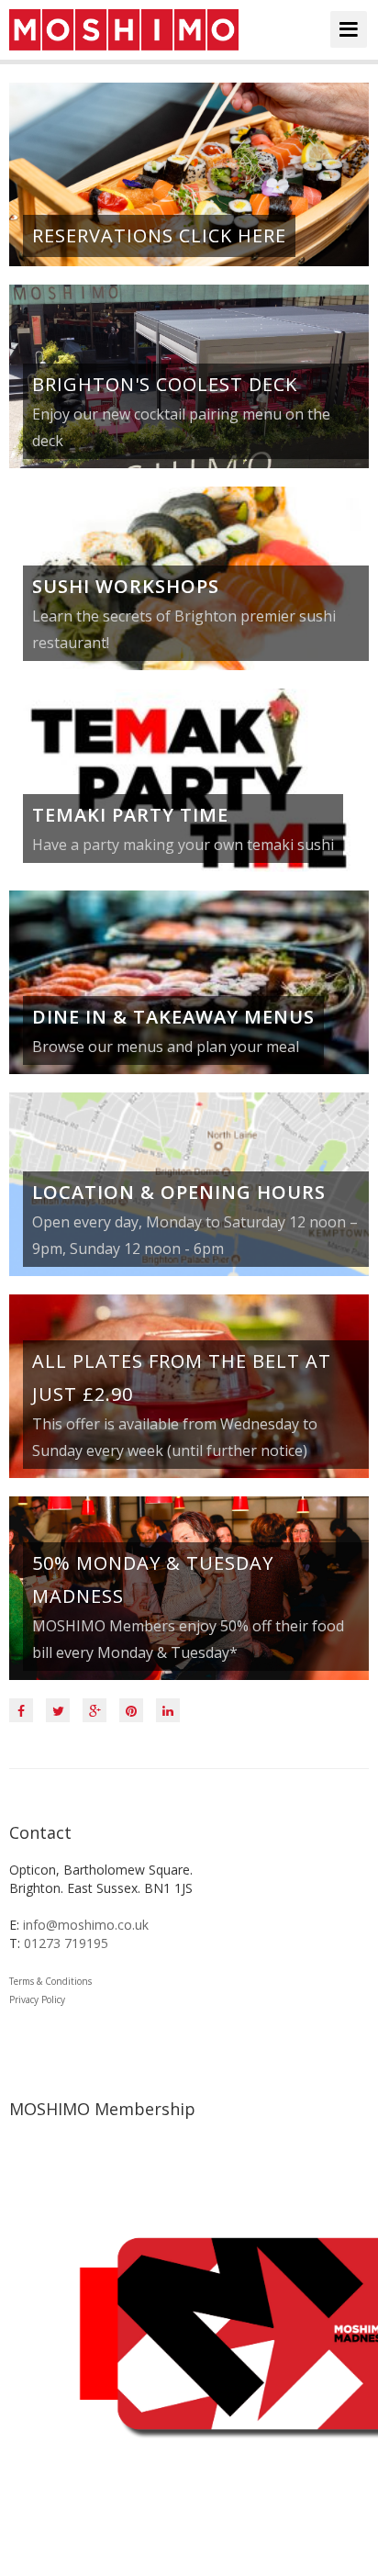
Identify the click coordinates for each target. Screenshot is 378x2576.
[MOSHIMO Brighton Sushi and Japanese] (124, 30)
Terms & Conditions (50, 1981)
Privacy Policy (37, 1999)
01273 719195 (66, 1943)
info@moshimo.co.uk (86, 1925)
